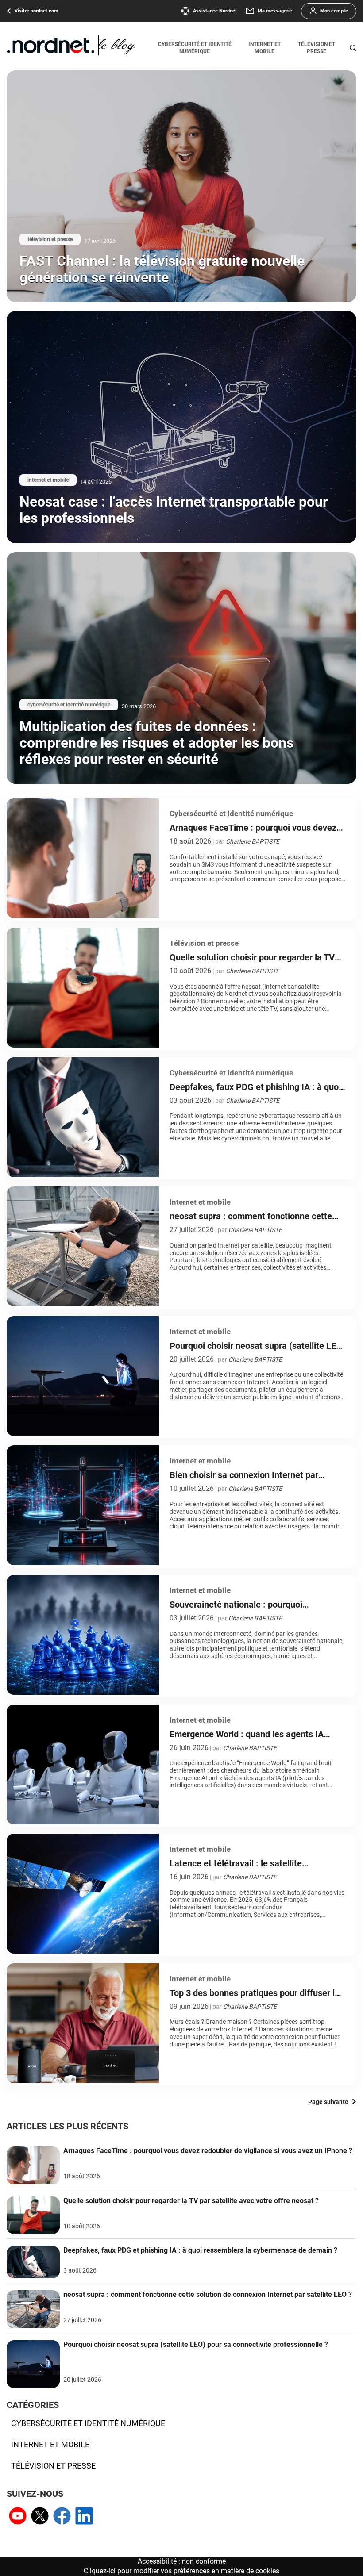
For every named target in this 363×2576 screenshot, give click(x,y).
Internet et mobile (265, 48)
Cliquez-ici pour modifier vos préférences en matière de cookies (181, 2571)
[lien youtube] (18, 2517)
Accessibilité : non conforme (182, 2561)
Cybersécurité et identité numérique (195, 48)
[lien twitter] (40, 2517)
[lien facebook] (62, 2517)
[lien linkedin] (84, 2517)
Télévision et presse (317, 48)
